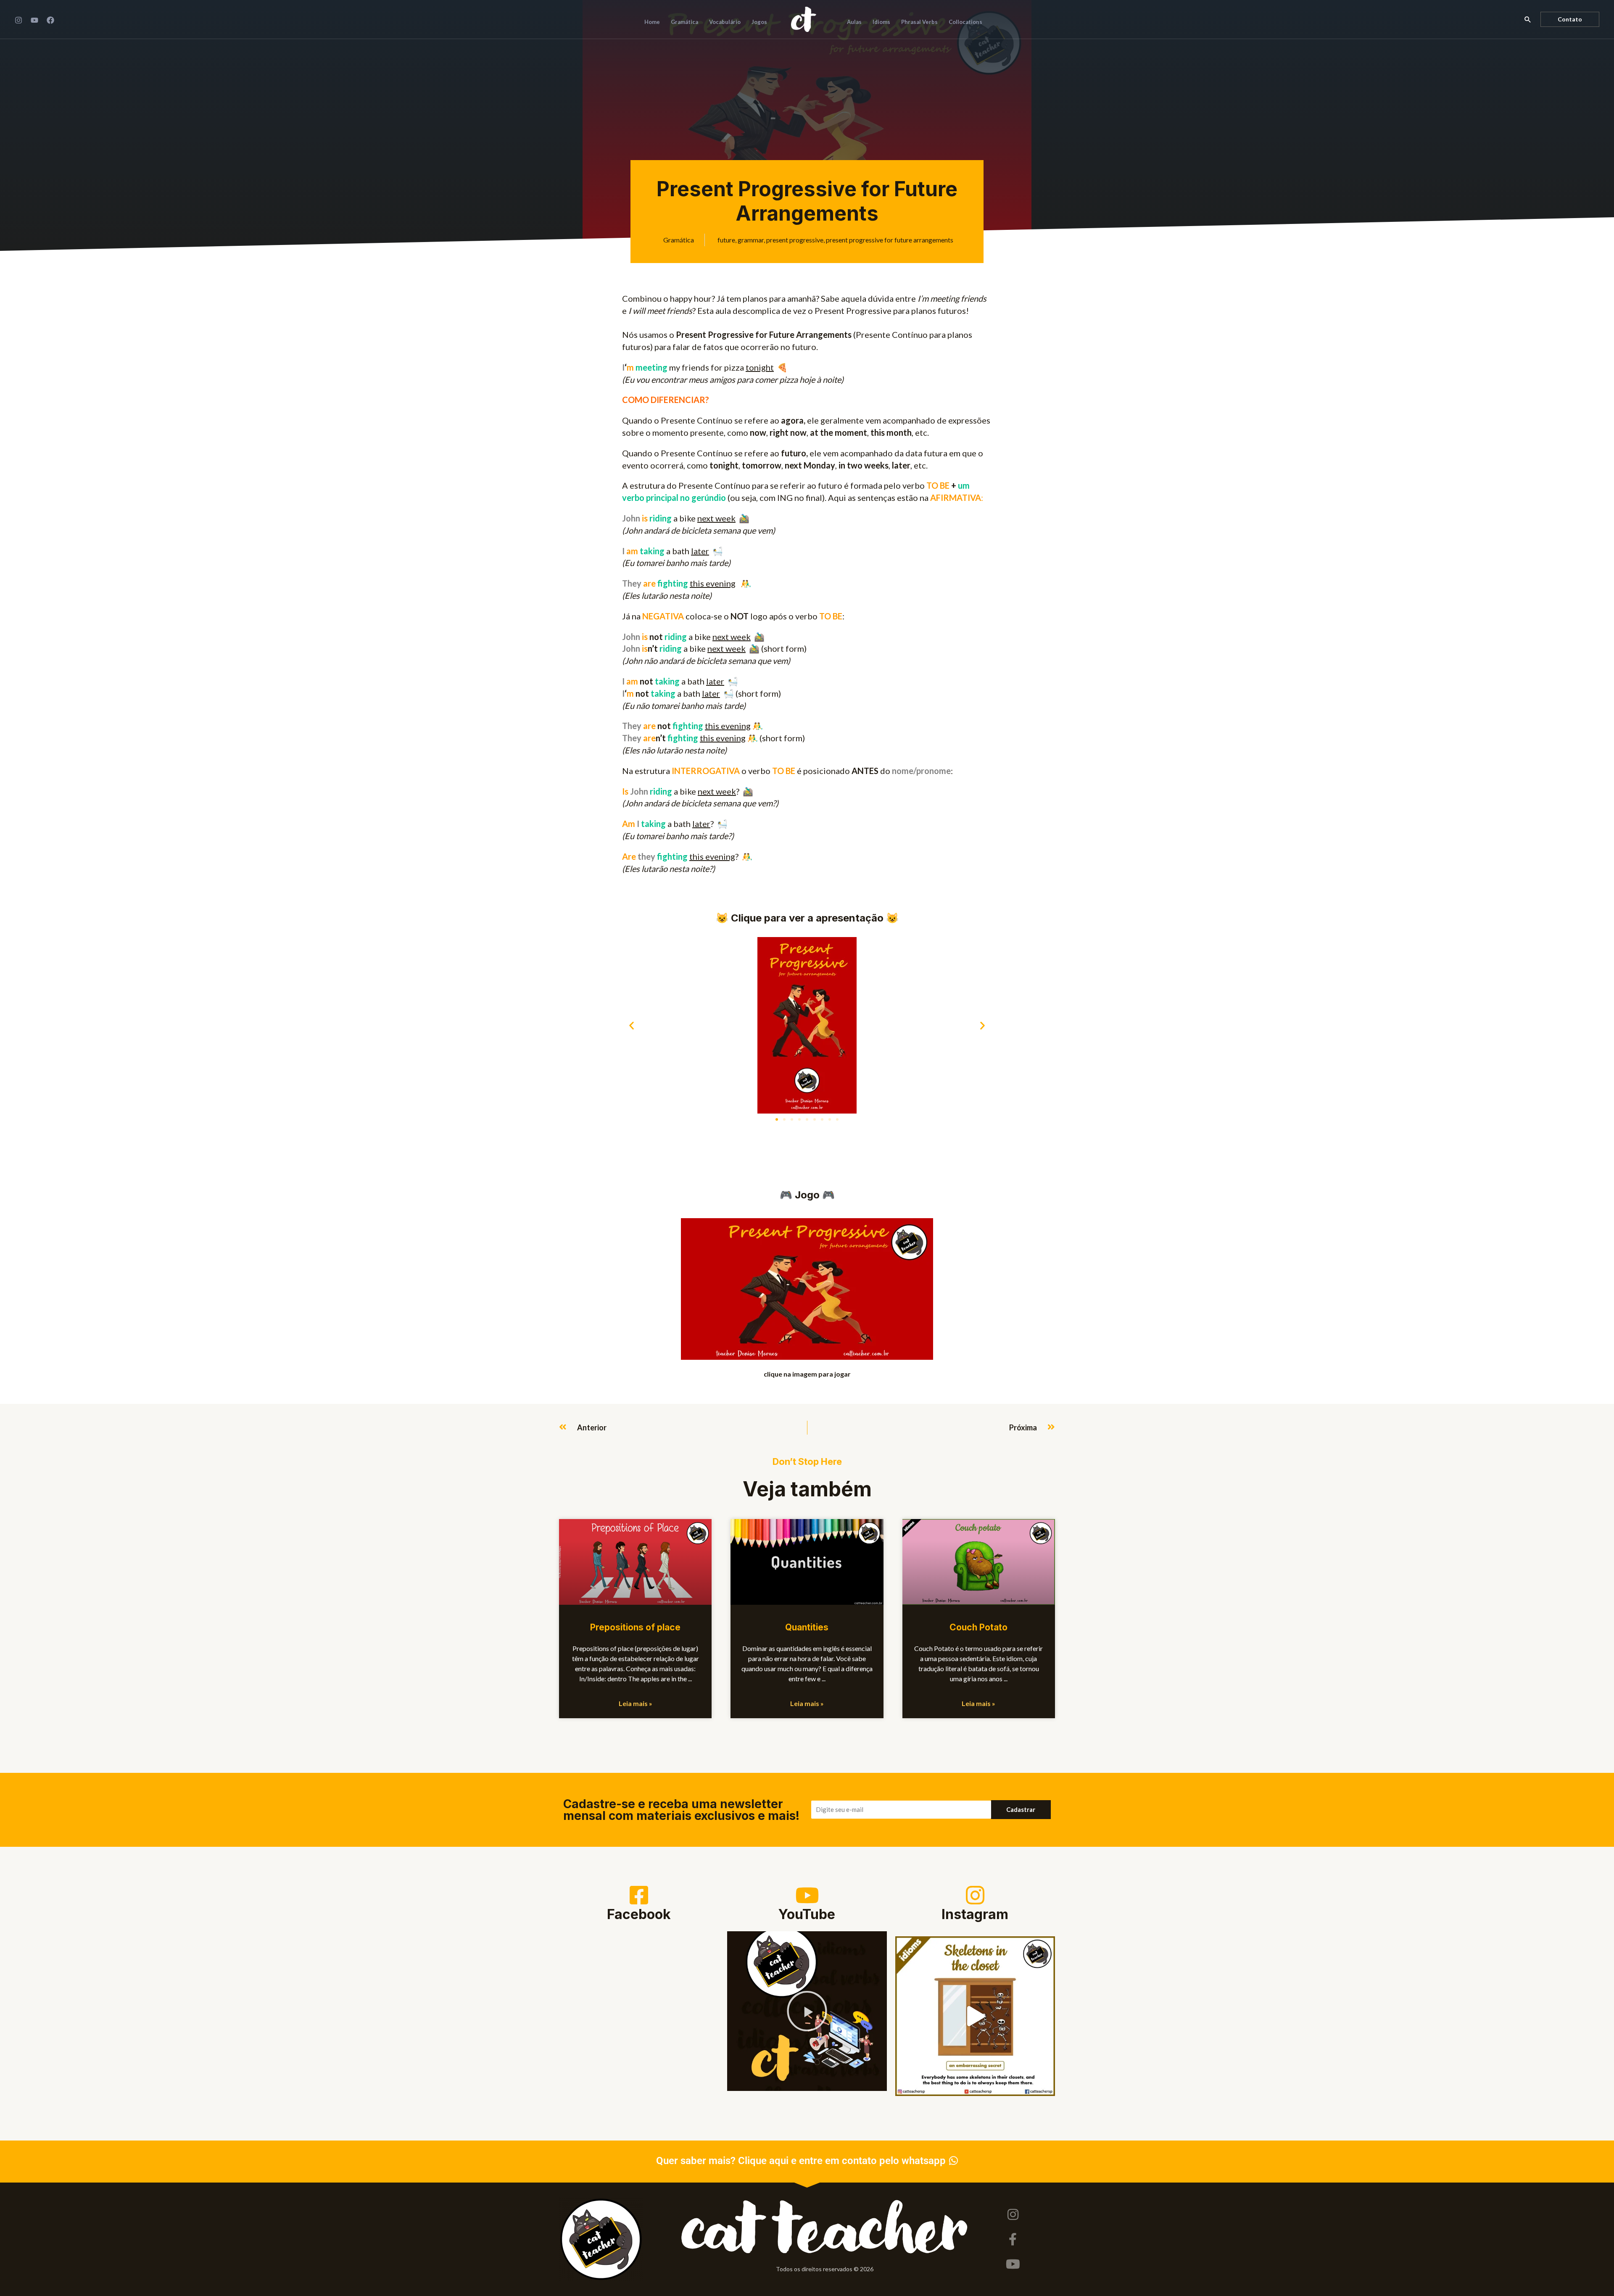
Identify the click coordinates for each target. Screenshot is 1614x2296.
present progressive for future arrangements (890, 240)
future (726, 240)
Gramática (679, 240)
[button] (1528, 19)
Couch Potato (978, 1627)
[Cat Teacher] (804, 18)
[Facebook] (50, 20)
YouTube (807, 1914)
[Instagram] (18, 20)
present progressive (795, 240)
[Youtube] (1013, 2264)
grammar (751, 240)
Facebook (639, 1914)
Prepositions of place (635, 1627)
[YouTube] (34, 20)
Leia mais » (636, 1703)
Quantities (807, 1627)
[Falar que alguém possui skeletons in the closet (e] (975, 2016)
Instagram (975, 1914)
